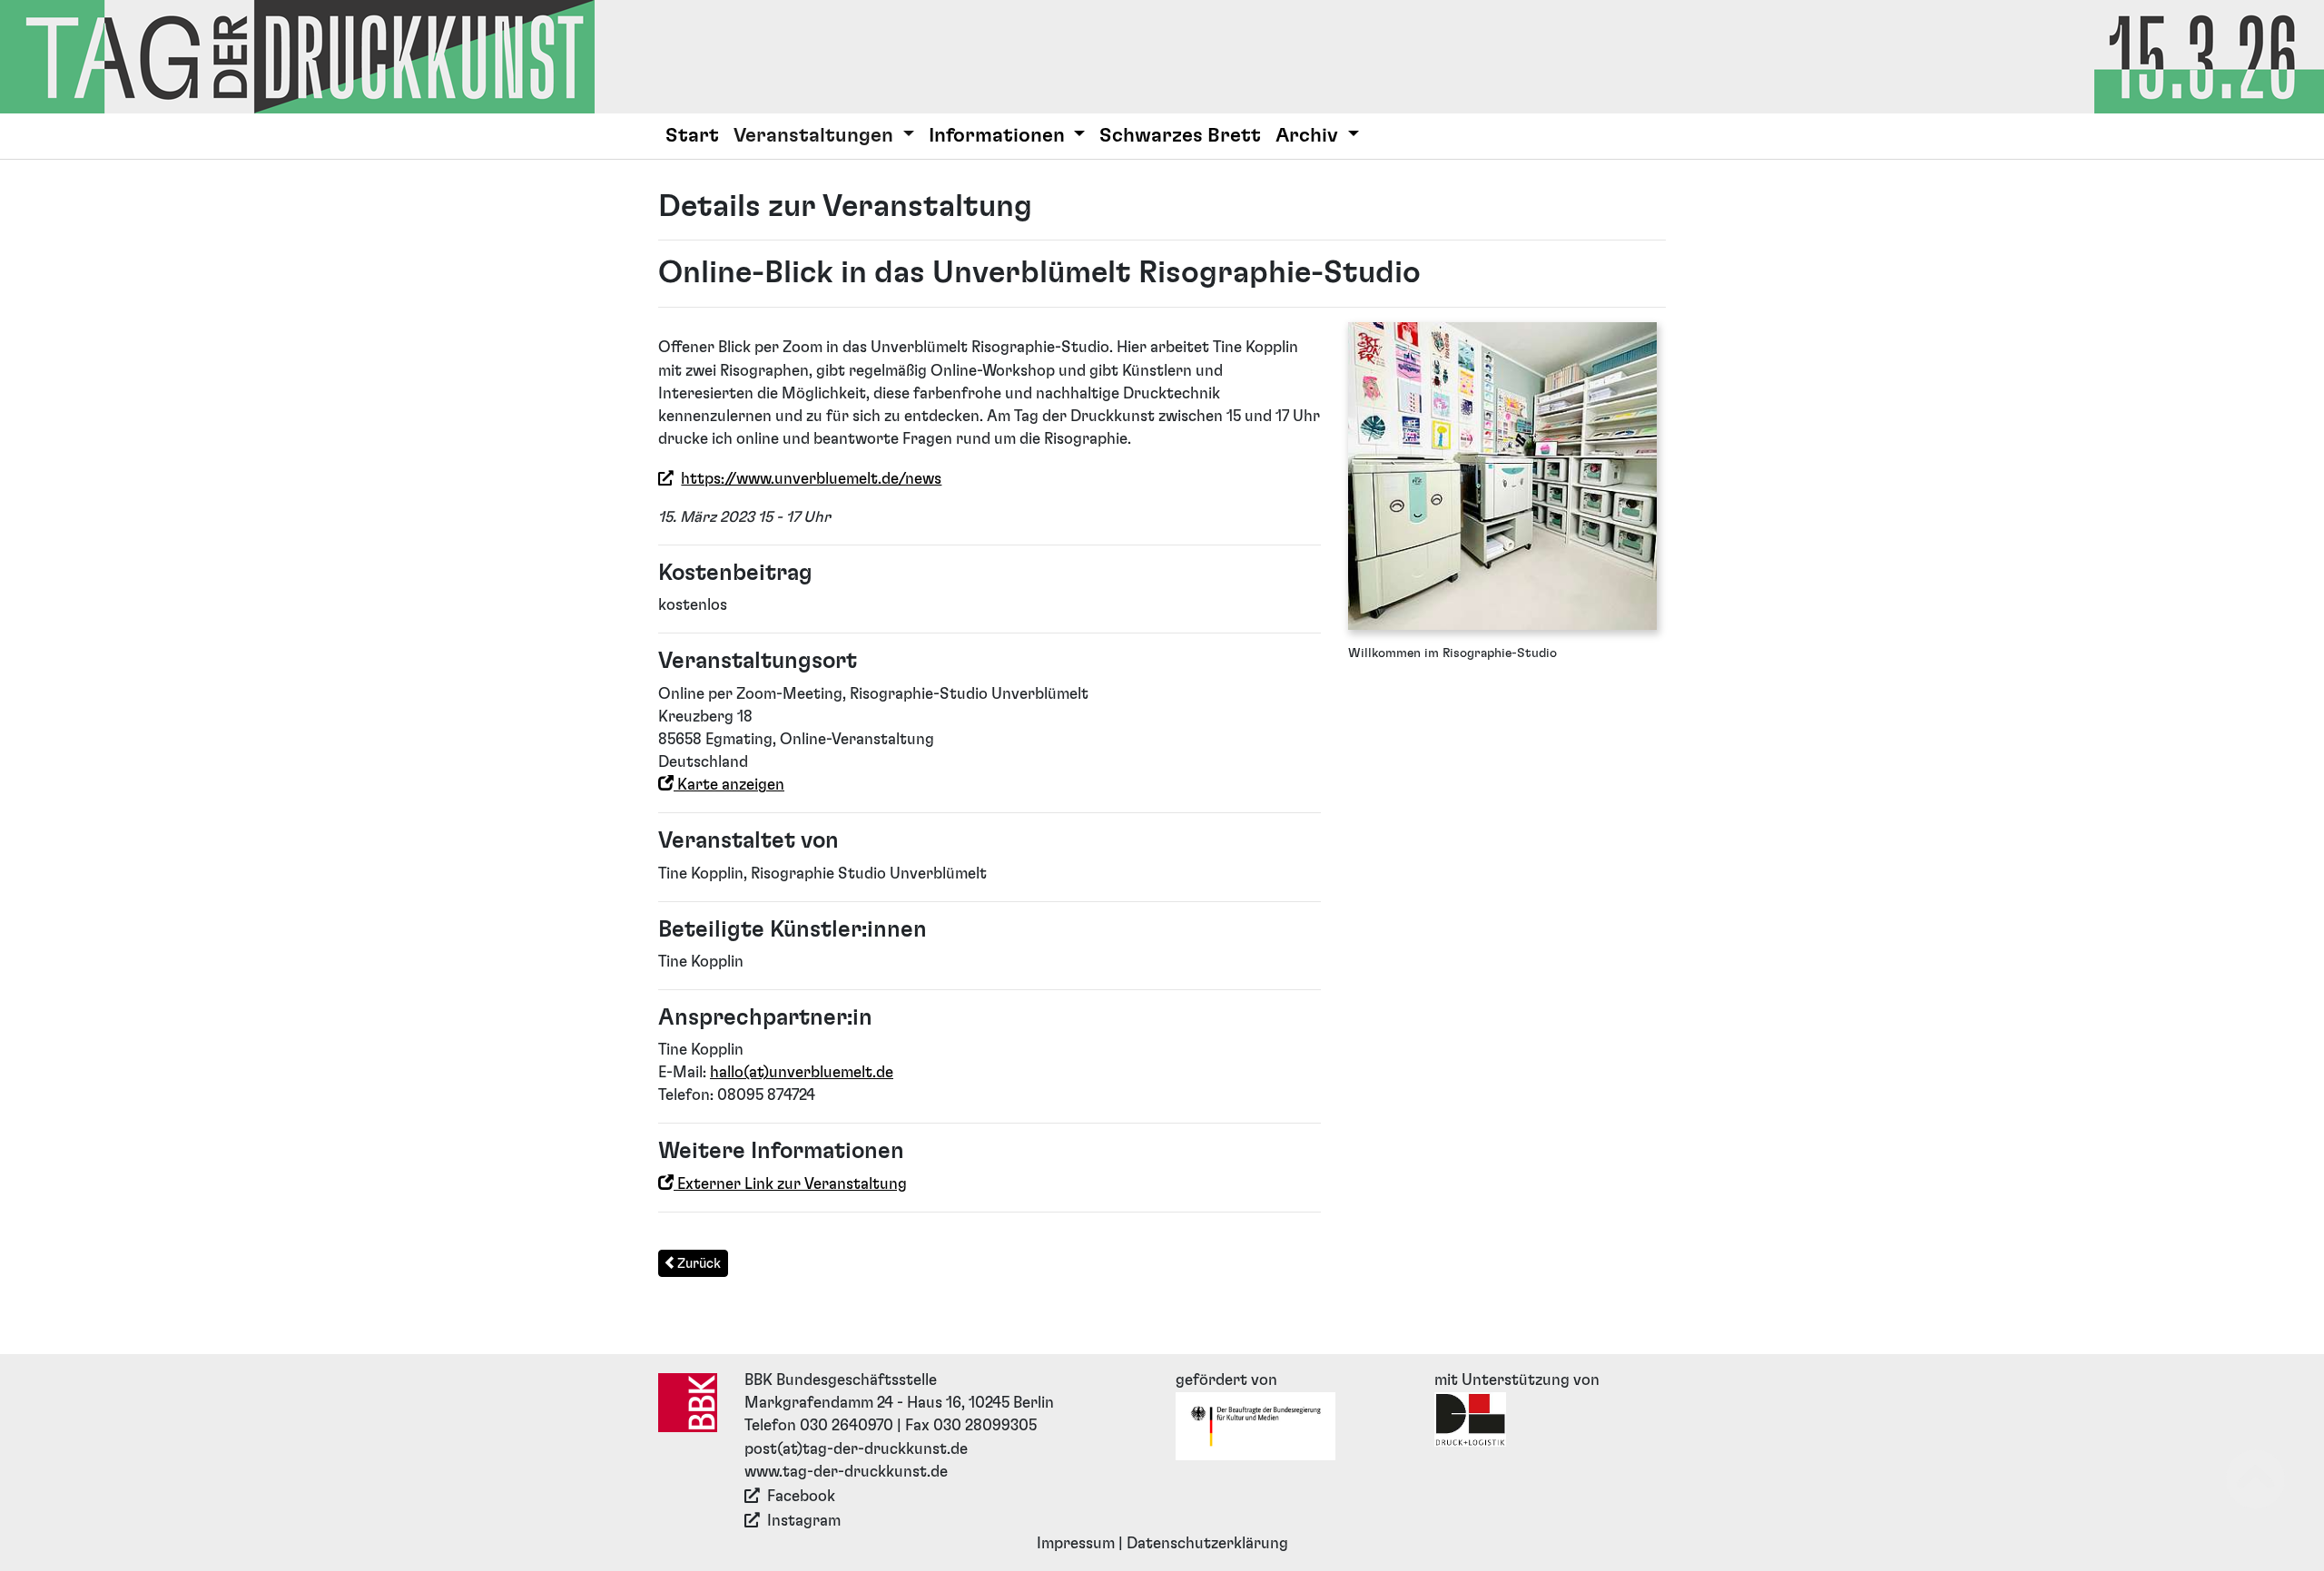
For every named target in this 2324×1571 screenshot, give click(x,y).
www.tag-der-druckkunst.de (846, 1472)
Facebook (801, 1497)
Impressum (1076, 1544)
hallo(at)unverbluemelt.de (802, 1073)
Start (692, 136)
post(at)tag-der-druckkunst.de (856, 1449)
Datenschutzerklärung (1207, 1544)
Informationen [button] (999, 136)
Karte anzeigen (729, 785)
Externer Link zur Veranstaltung (790, 1184)
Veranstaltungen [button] (816, 136)
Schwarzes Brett (1180, 136)
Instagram (804, 1521)
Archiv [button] (1309, 136)
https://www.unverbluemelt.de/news (811, 479)
